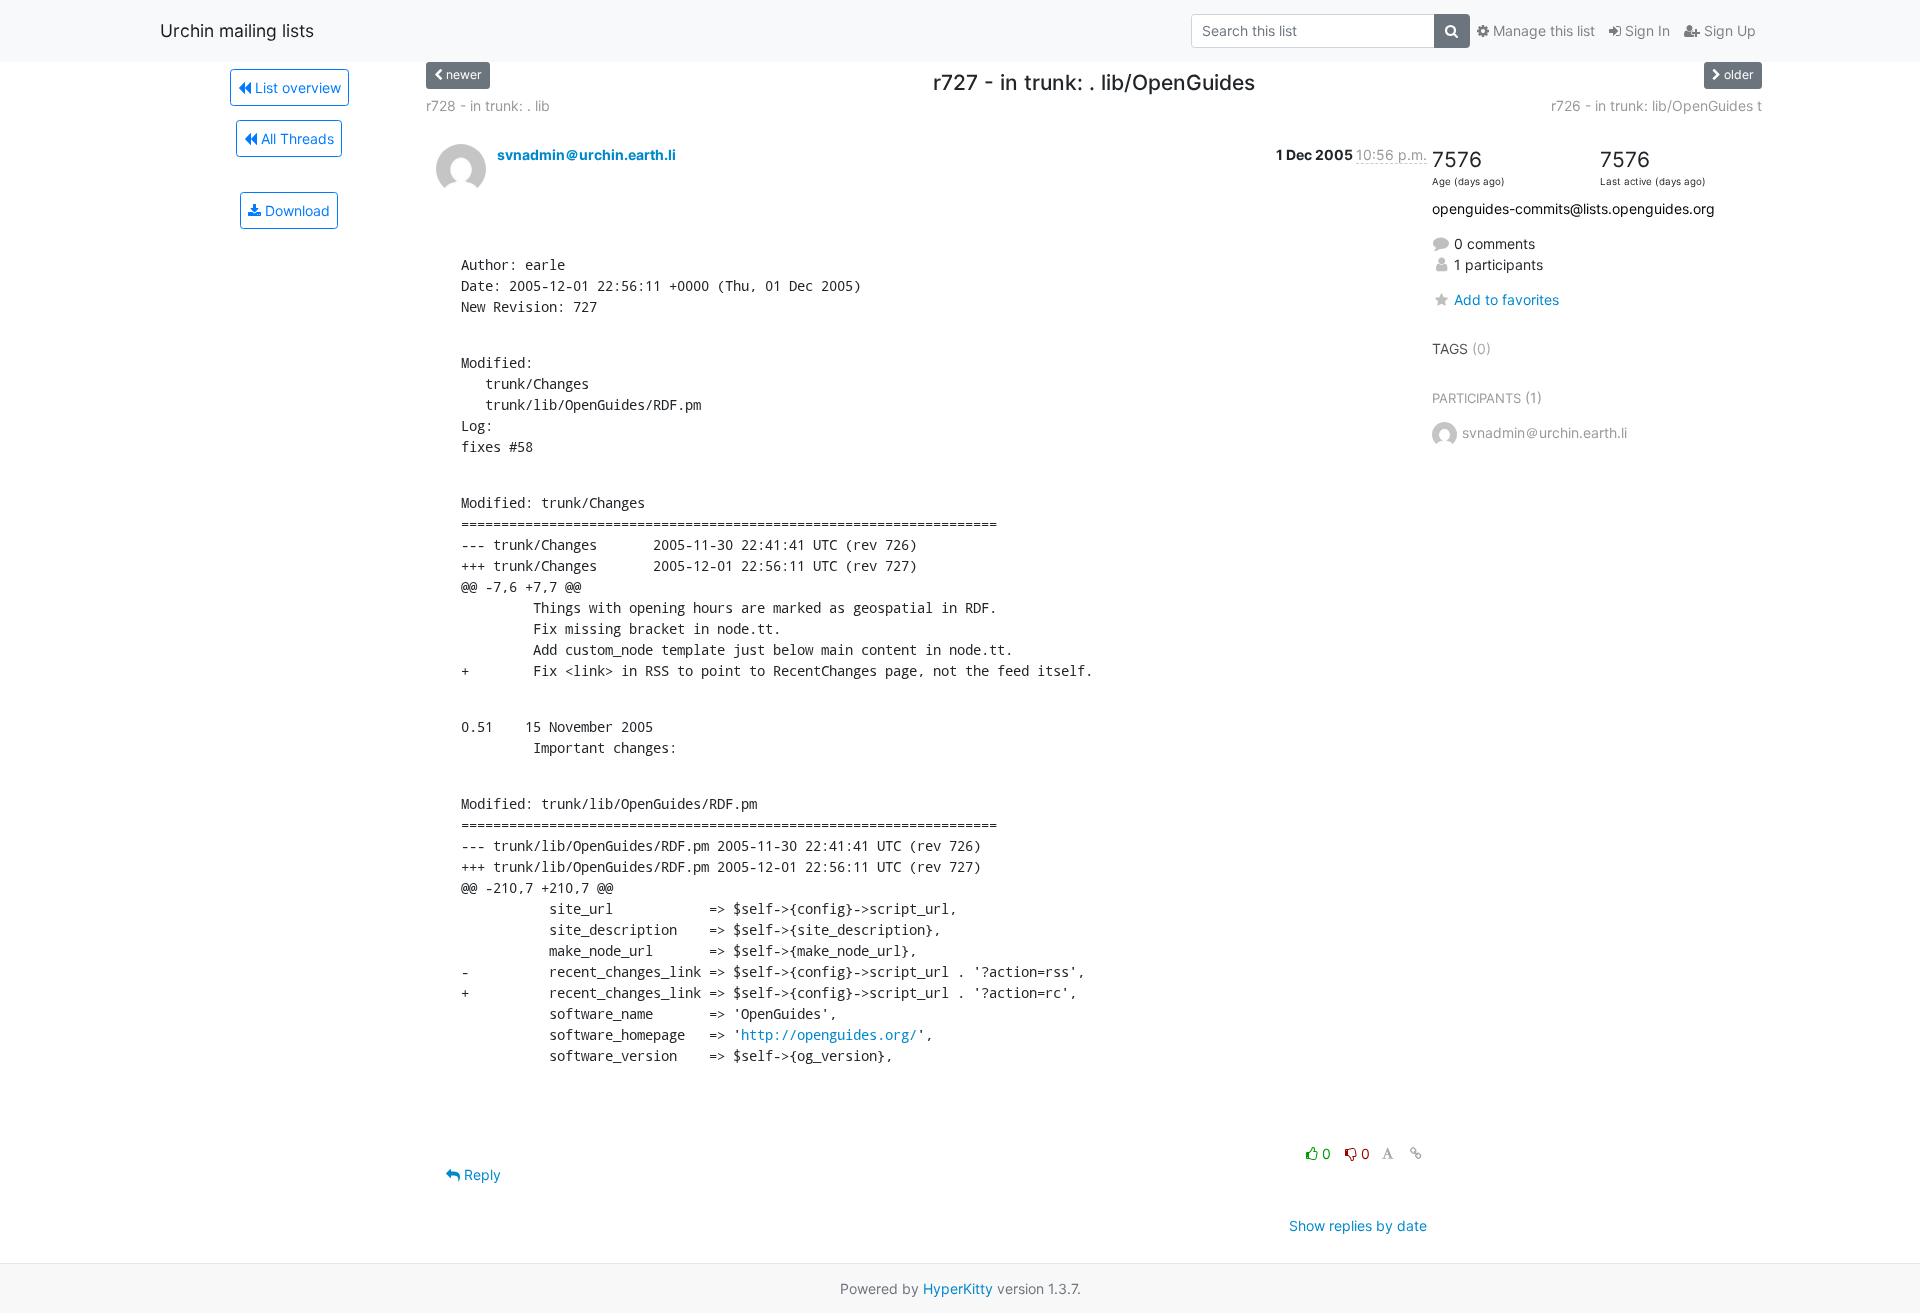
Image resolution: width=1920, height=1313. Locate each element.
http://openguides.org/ (829, 1034)
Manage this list (1542, 30)
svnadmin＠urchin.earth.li (586, 154)
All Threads (295, 138)
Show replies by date (1358, 1225)
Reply (480, 1174)
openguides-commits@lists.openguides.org (1573, 208)
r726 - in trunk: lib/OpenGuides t (1656, 105)
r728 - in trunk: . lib (488, 105)
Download (295, 210)
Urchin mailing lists (237, 30)
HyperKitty (958, 1288)
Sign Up (1728, 30)
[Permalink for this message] (1416, 1153)
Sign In (1645, 30)
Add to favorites (1506, 299)
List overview (296, 87)
